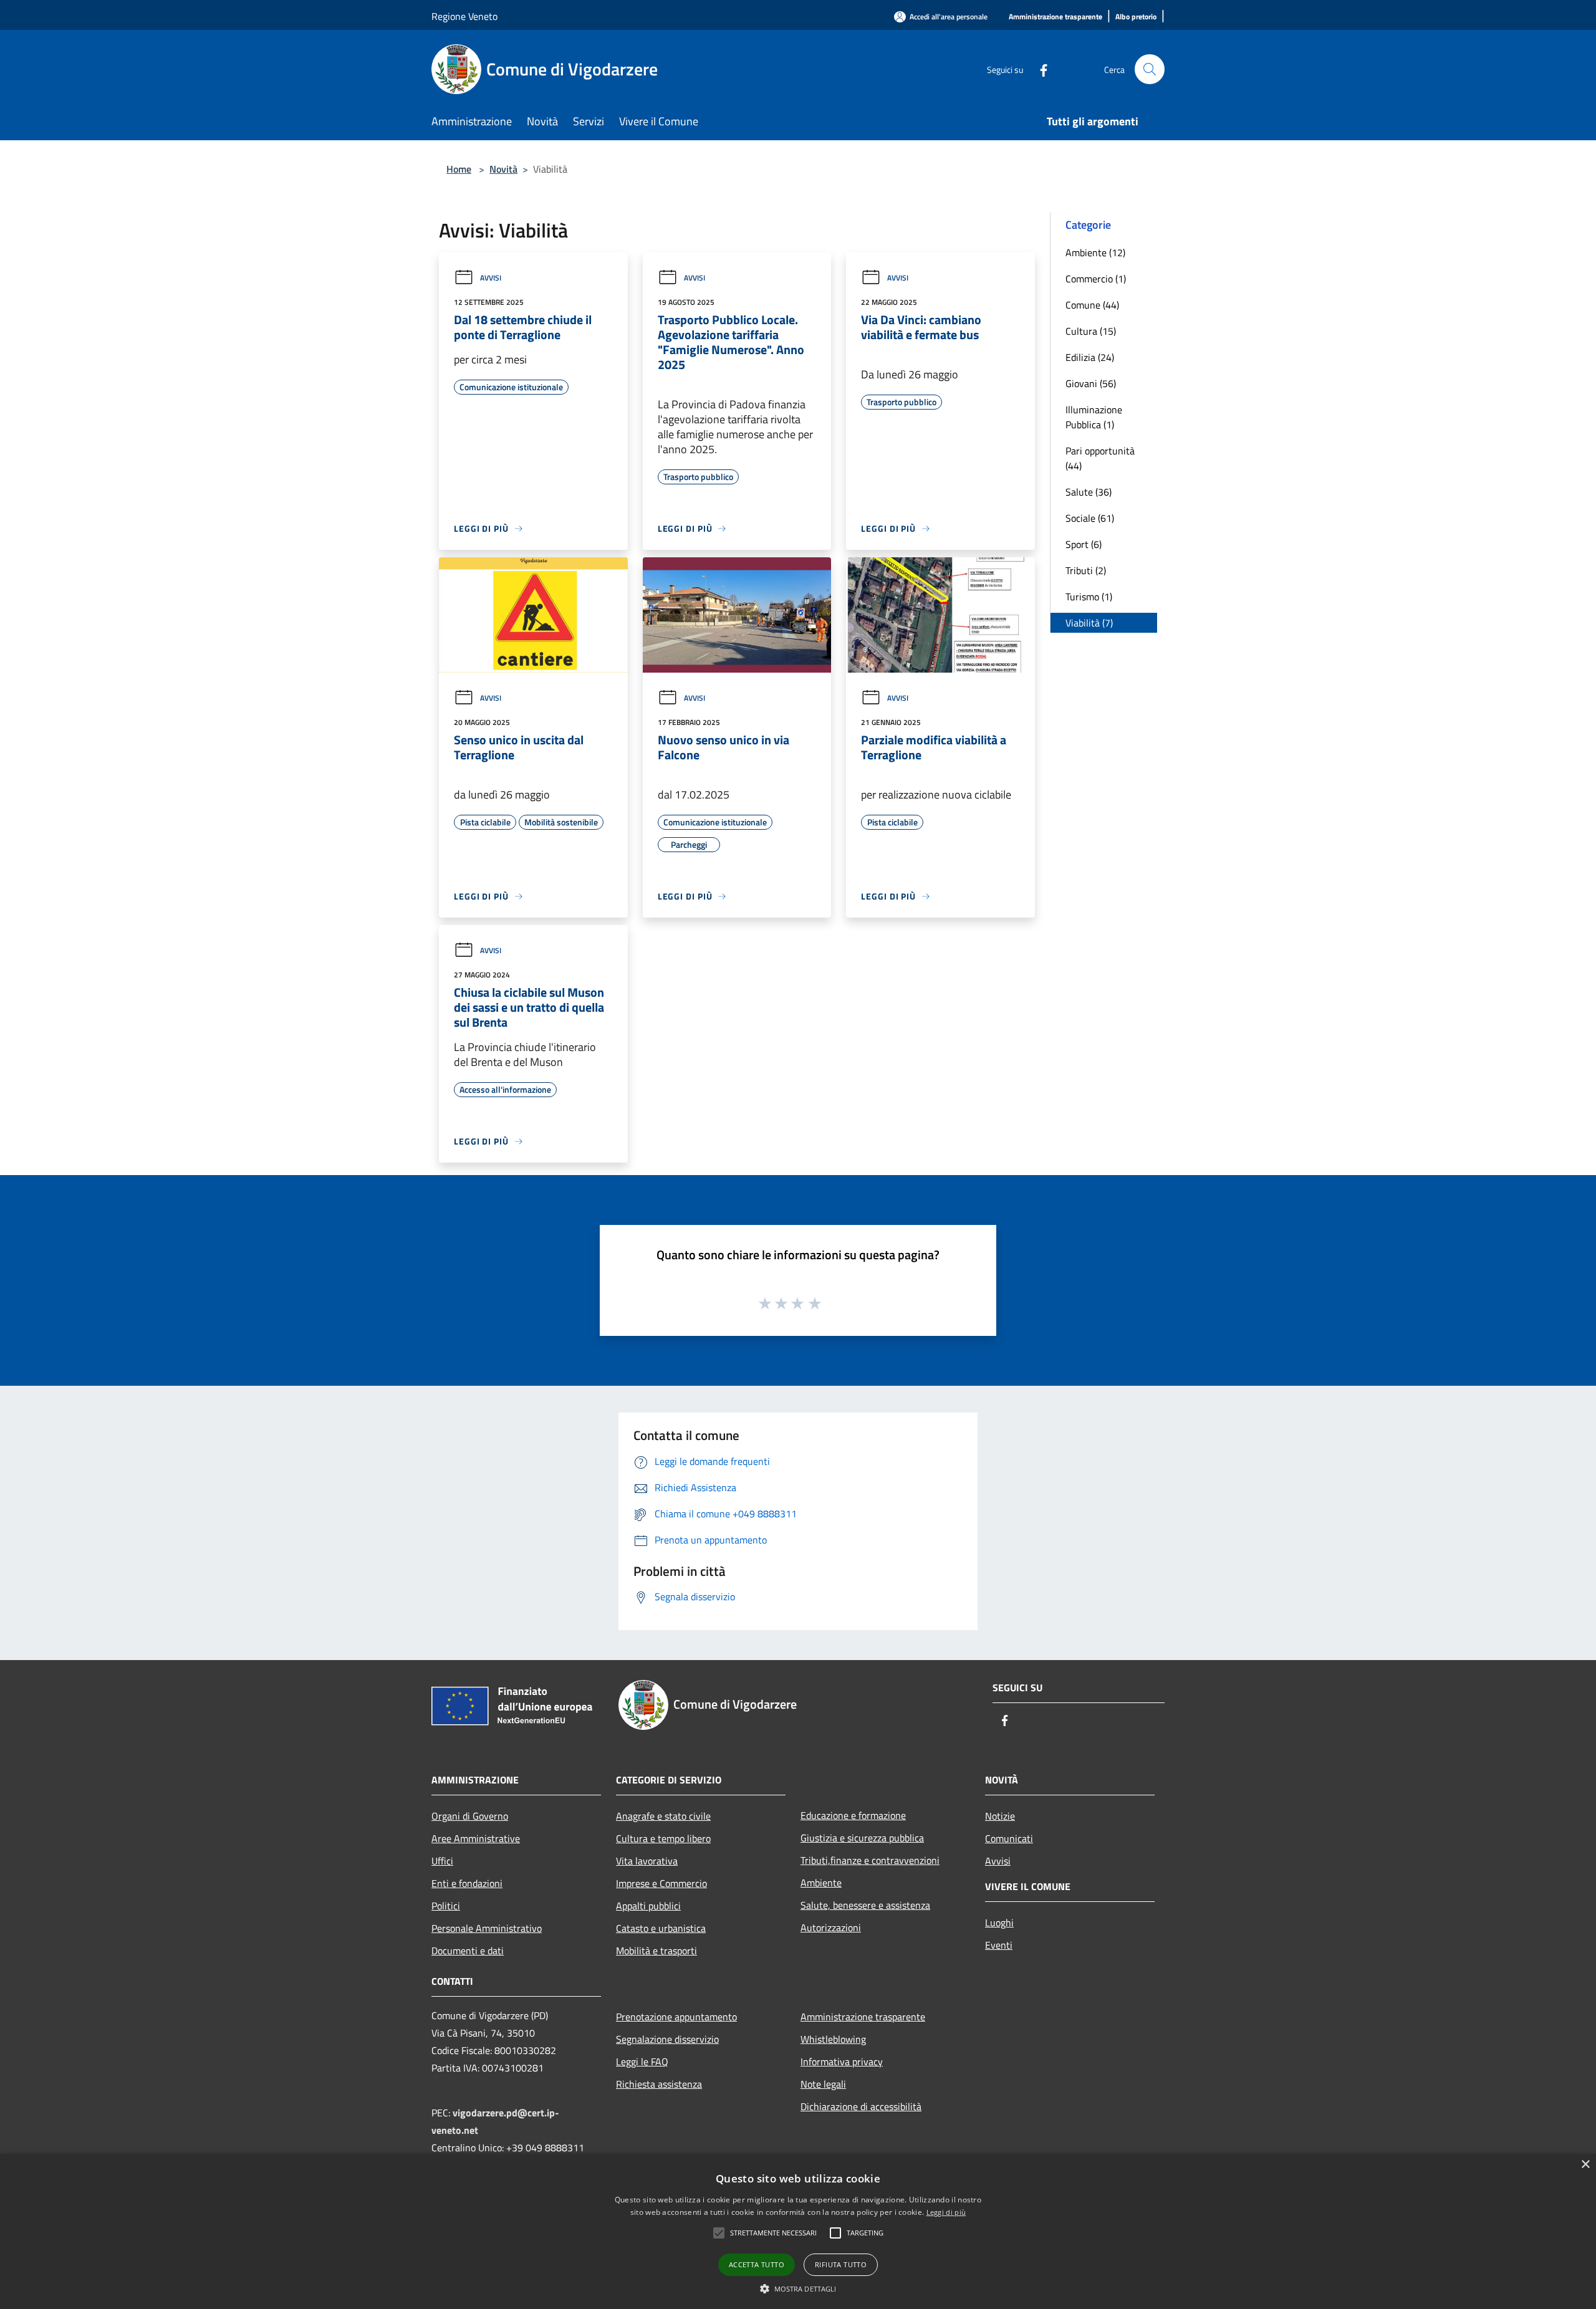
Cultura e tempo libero (663, 1838)
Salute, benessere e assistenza (865, 1905)
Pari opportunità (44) (1100, 458)
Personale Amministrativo (487, 1928)
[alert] (798, 2231)
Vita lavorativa (647, 1861)
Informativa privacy (842, 2062)
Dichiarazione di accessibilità (861, 2106)
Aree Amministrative (476, 1838)
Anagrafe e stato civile (663, 1816)
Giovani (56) (1091, 383)
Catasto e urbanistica (661, 1928)
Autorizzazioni (831, 1927)
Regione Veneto (464, 16)
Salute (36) (1089, 492)
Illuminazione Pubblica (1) (1094, 417)
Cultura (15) (1091, 331)
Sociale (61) (1090, 518)
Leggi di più (946, 2212)
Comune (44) (1092, 305)
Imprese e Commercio (661, 1883)
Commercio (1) (1096, 279)
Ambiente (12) (1095, 252)
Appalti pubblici (648, 1906)
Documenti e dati (468, 1951)
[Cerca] (1150, 69)
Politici (446, 1906)
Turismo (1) (1089, 597)
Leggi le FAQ (642, 2062)
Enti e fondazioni (467, 1883)
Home (459, 169)
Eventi (999, 1945)
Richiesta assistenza (659, 2084)
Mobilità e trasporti (656, 1951)
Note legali (823, 2084)
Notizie (1000, 1816)
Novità (503, 169)
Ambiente (821, 1883)
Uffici (442, 1861)
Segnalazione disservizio (667, 2039)
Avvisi (491, 278)
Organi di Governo (470, 1816)
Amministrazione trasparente (863, 2017)
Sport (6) (1084, 544)
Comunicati (1009, 1838)
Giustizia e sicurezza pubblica (862, 1838)
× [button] (1585, 2165)
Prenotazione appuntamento (676, 2017)
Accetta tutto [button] (757, 2264)
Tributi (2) (1086, 570)
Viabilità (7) (1089, 623)
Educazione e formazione (853, 1815)
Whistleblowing (833, 2039)
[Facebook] (1039, 69)
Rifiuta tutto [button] (841, 2264)
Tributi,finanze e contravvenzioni (870, 1860)
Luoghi (999, 1923)
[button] (719, 2233)
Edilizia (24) (1090, 357)
